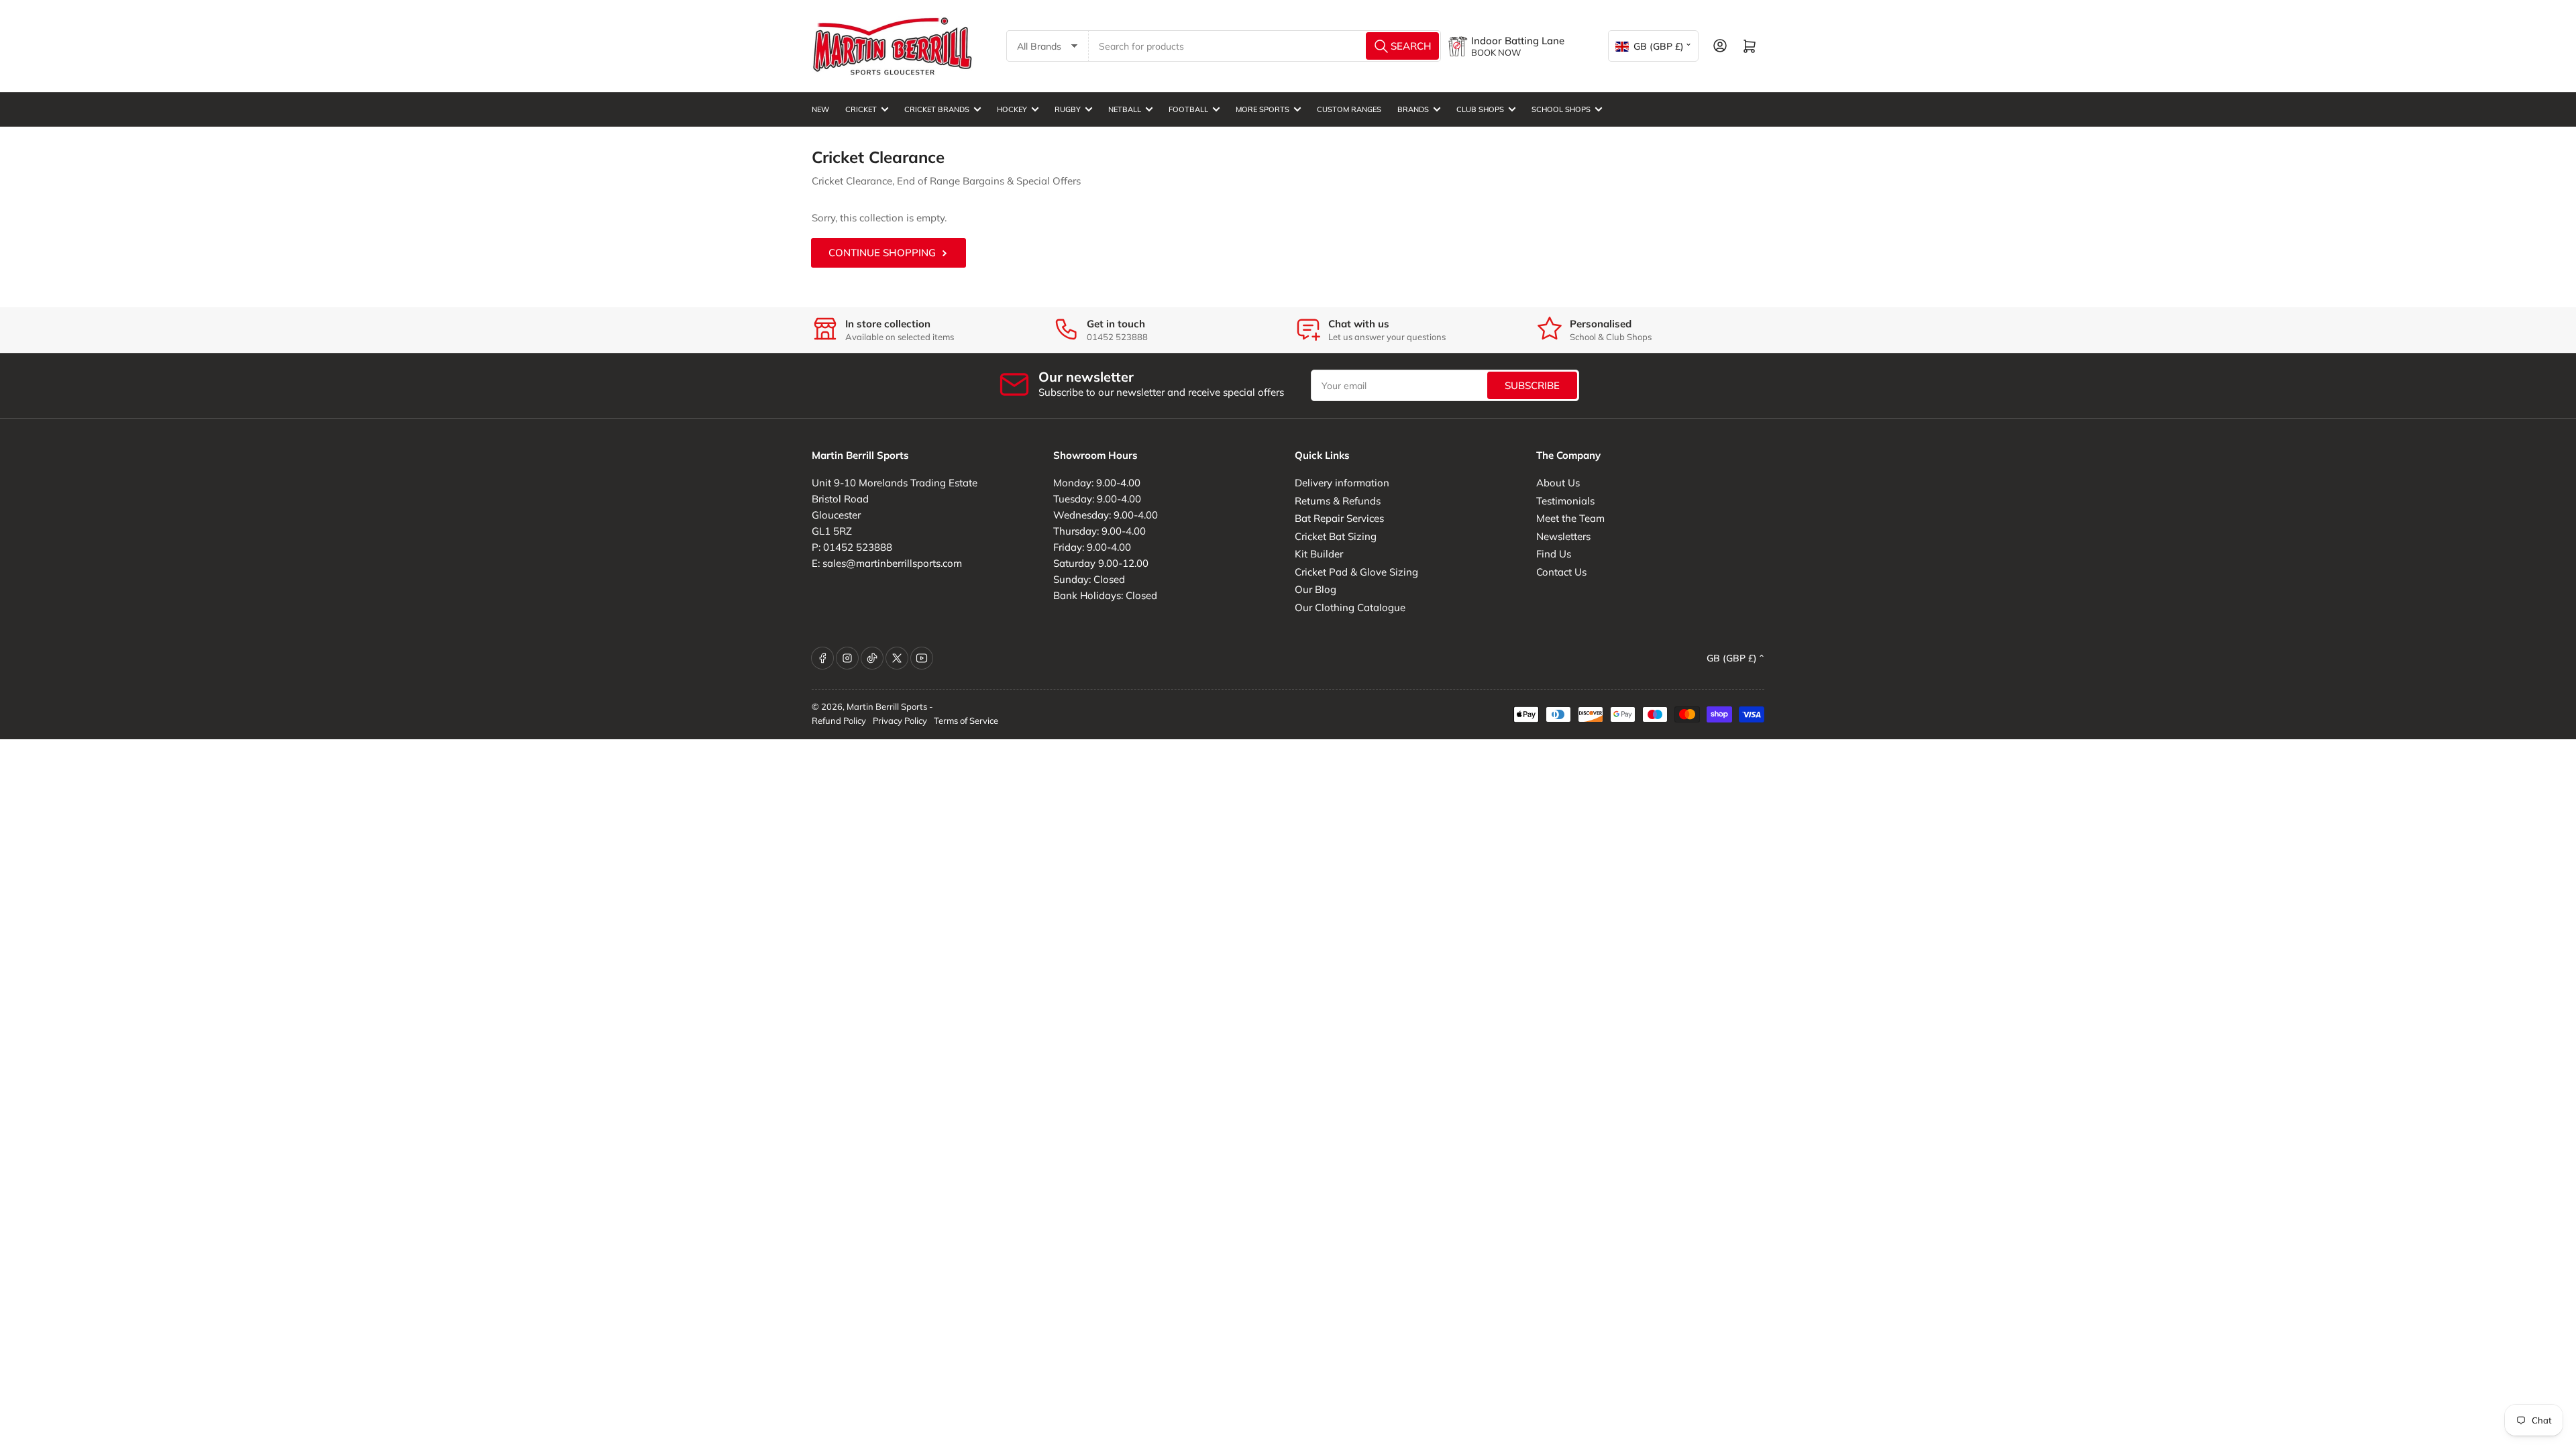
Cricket (861, 109)
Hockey (1012, 109)
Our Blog (1316, 589)
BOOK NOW (1496, 52)
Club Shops (1480, 109)
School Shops (1561, 109)
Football (1188, 109)
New (820, 109)
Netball (1125, 109)
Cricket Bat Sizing (1336, 536)
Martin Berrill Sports (887, 706)
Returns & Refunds (1338, 501)
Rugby (1068, 109)
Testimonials (1565, 501)
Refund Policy (839, 720)
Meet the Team (1570, 518)
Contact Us (1561, 572)
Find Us (1554, 554)
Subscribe (1532, 385)
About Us (1558, 483)
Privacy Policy (900, 720)
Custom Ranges (1349, 109)
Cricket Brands (937, 109)
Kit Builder (1319, 554)
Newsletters (1563, 536)
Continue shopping (882, 253)
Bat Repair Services (1339, 518)
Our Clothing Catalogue (1350, 607)
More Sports (1263, 109)
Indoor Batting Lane (1518, 41)
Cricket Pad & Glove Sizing (1356, 572)
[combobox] (1265, 46)
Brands (1413, 109)
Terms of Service (966, 720)
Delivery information (1342, 483)
